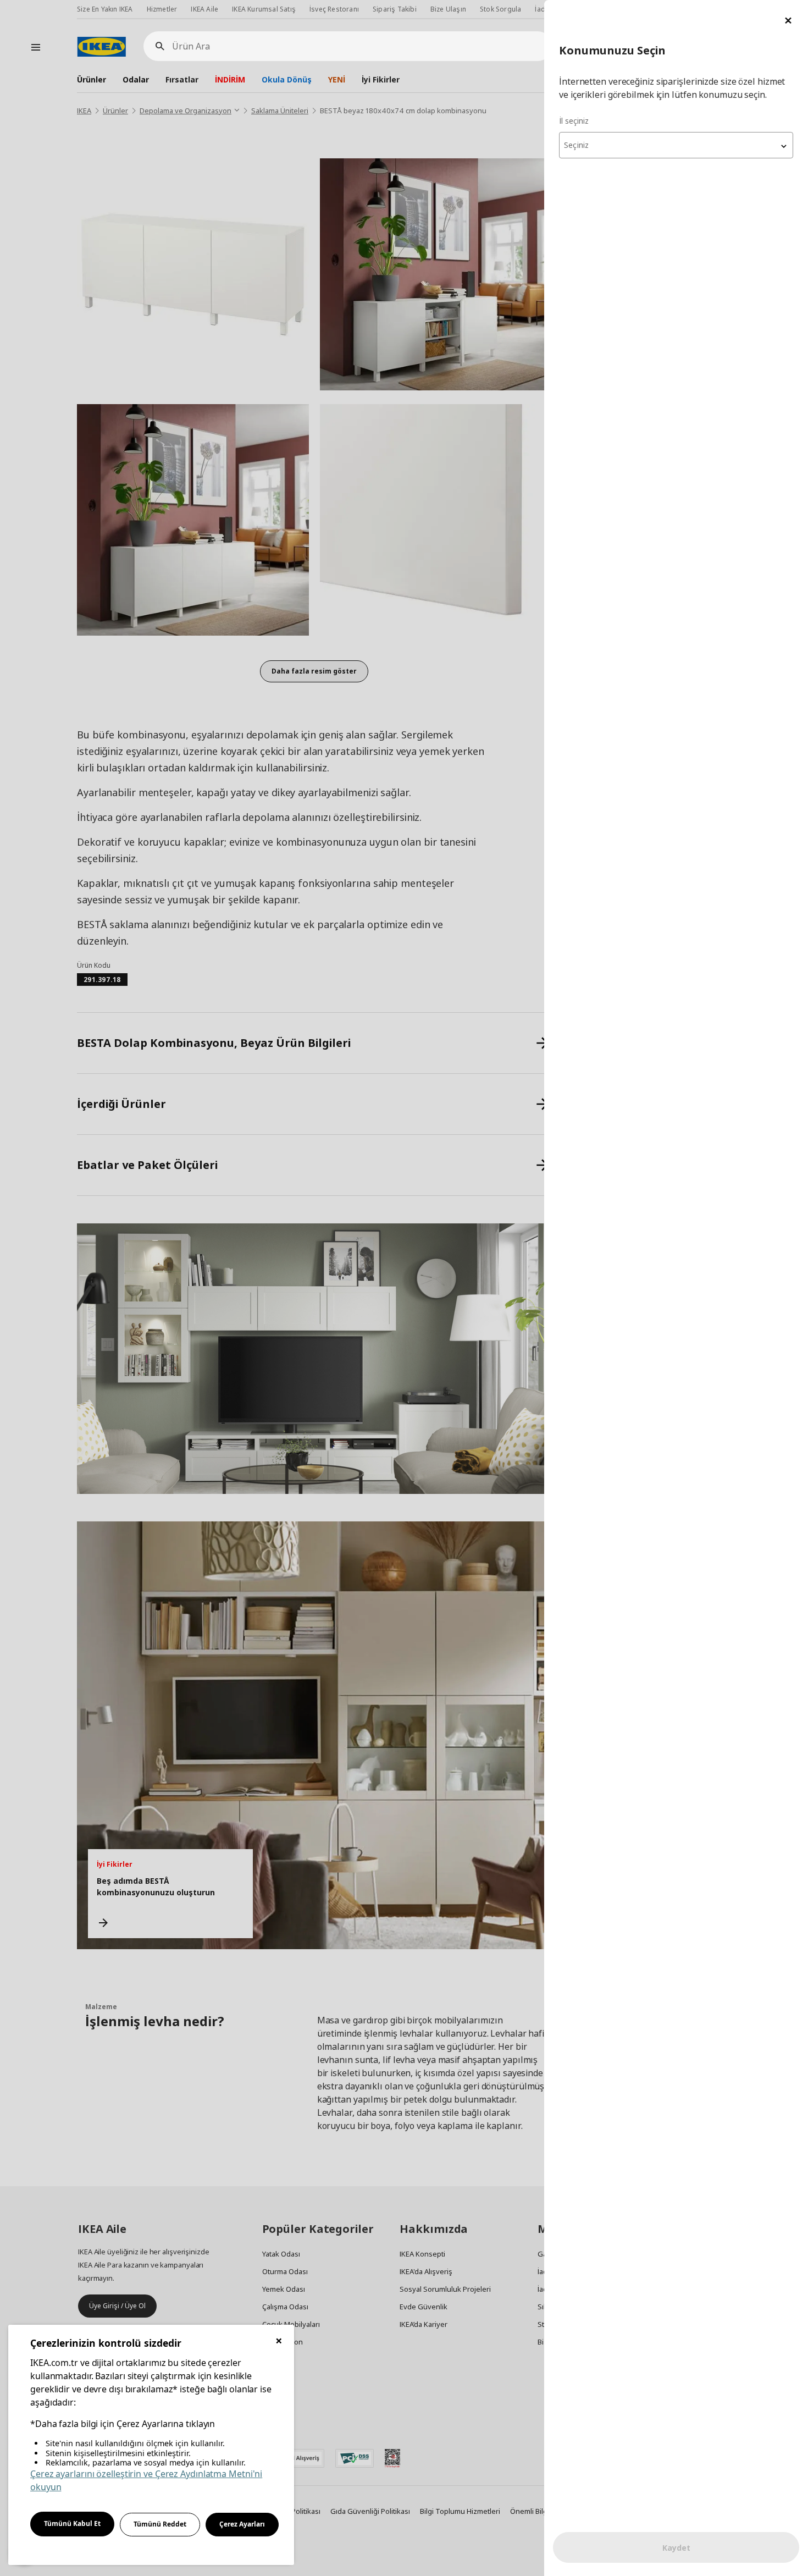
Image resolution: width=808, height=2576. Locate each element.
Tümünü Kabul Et (72, 2523)
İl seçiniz (574, 121)
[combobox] (676, 145)
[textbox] (676, 145)
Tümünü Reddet (160, 2524)
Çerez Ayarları (242, 2524)
